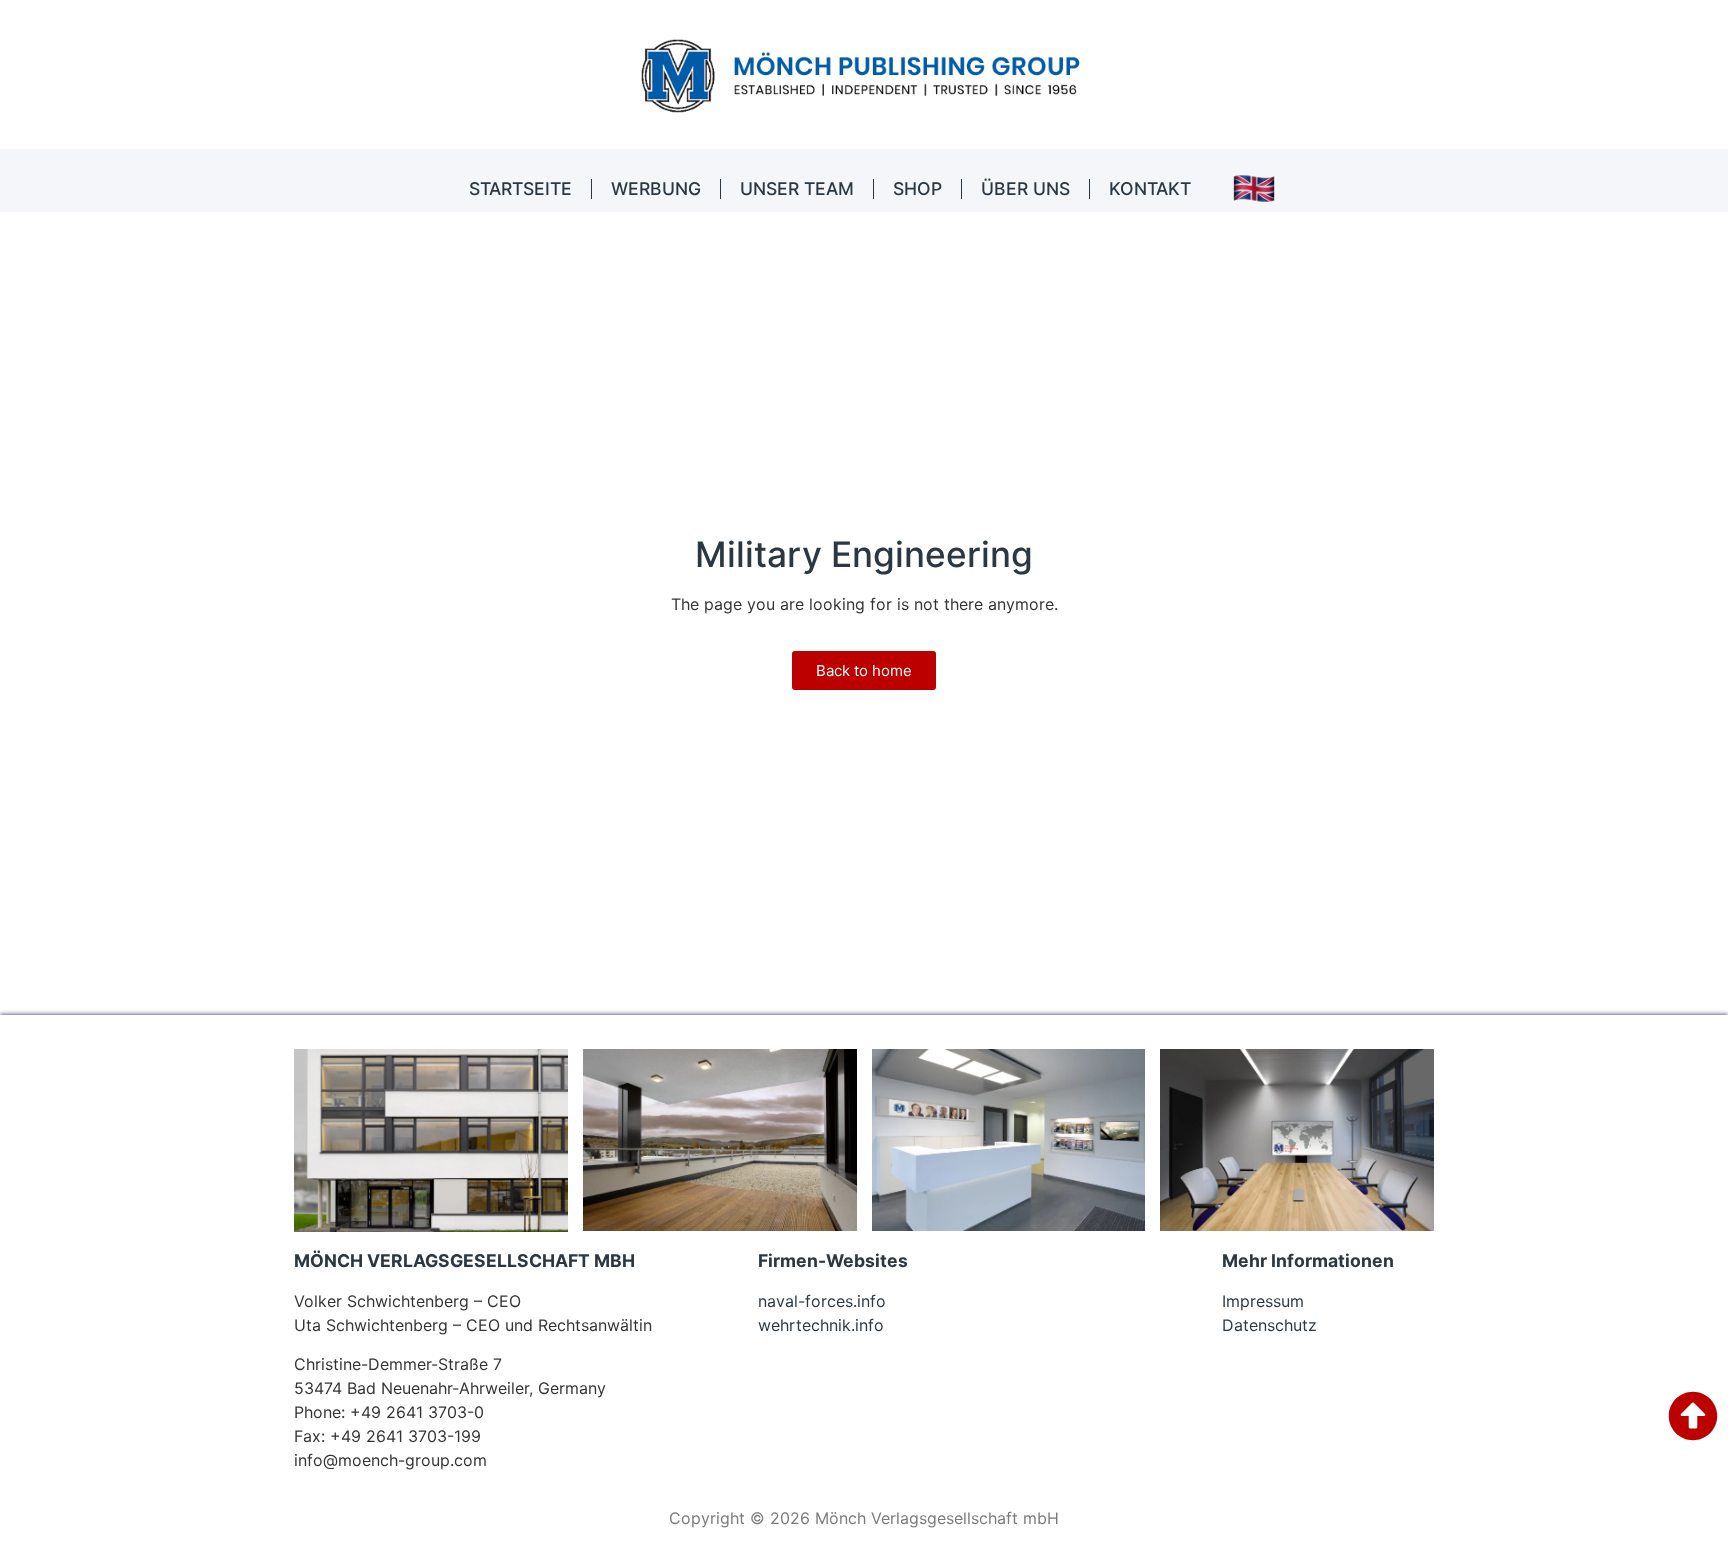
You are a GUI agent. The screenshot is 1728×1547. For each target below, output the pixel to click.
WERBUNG (656, 188)
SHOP (917, 188)
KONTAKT (1150, 188)
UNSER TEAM (797, 188)
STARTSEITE (520, 188)
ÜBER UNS (1025, 188)
